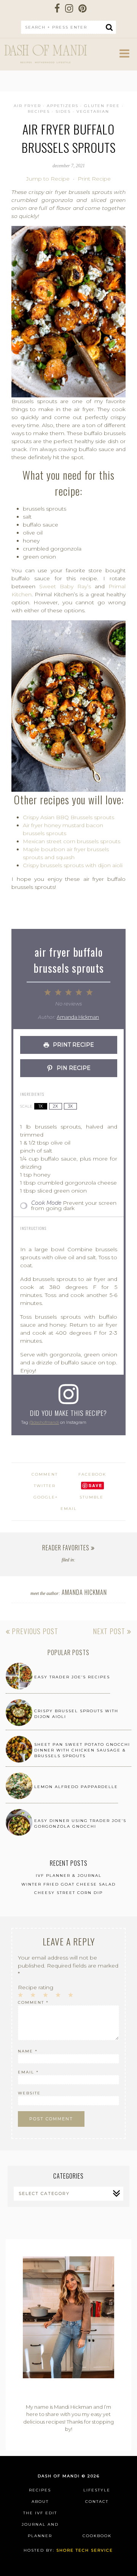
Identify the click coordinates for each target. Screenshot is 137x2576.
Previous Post (34, 1631)
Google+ (46, 1497)
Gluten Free (102, 106)
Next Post (110, 1631)
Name (28, 2051)
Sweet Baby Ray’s (65, 586)
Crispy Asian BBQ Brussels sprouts (68, 817)
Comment (33, 2002)
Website (29, 2093)
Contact (97, 2502)
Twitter (45, 1486)
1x (41, 1106)
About (40, 2502)
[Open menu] (124, 56)
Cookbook (97, 2536)
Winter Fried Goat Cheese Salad (68, 1884)
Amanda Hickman (78, 1017)
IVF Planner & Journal (69, 1876)
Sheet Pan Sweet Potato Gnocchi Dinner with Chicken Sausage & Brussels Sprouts (82, 1750)
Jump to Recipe (48, 179)
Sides (63, 111)
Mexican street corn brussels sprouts (72, 841)
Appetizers (63, 106)
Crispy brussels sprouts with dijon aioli (73, 865)
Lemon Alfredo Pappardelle (76, 1787)
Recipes (39, 111)
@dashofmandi (44, 1422)
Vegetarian (93, 111)
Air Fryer (27, 106)
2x (55, 1106)
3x (70, 1106)
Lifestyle (97, 2490)
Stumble (92, 1497)
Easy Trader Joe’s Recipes (72, 1677)
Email (69, 1509)
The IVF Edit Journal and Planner (40, 2524)
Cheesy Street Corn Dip (68, 1893)
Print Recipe (94, 179)
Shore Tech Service (85, 2550)
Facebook (92, 1474)
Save (96, 1485)
